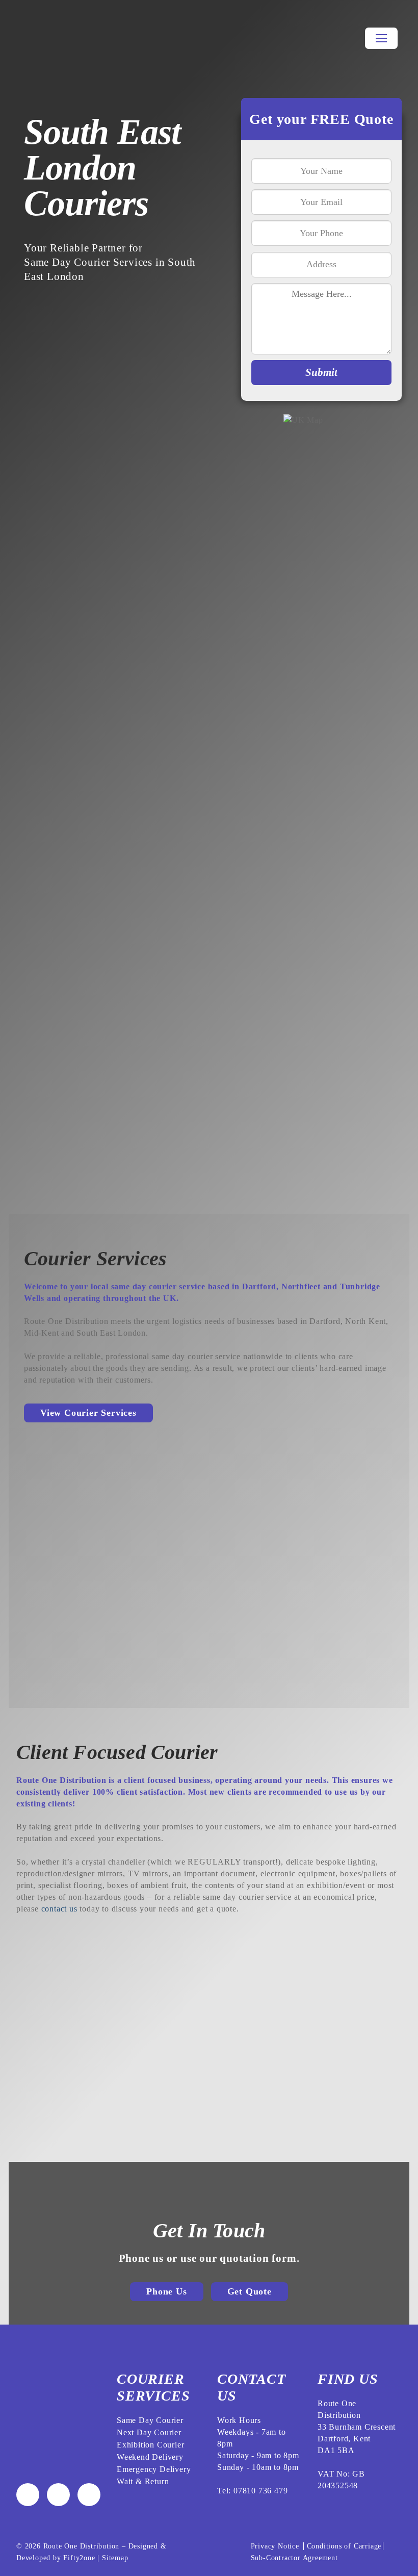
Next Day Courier (149, 2432)
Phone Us (166, 2291)
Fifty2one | (83, 2558)
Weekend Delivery (150, 2457)
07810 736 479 (260, 2491)
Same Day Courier (150, 2420)
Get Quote (250, 2291)
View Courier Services (88, 1413)
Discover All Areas (73, 1137)
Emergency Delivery (154, 2469)
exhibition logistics (90, 1034)
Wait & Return (143, 2481)
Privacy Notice (276, 2546)
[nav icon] (381, 38)
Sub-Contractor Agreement (294, 2558)
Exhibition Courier (150, 2445)
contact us (59, 1909)
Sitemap (115, 2558)
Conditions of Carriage (344, 2546)
